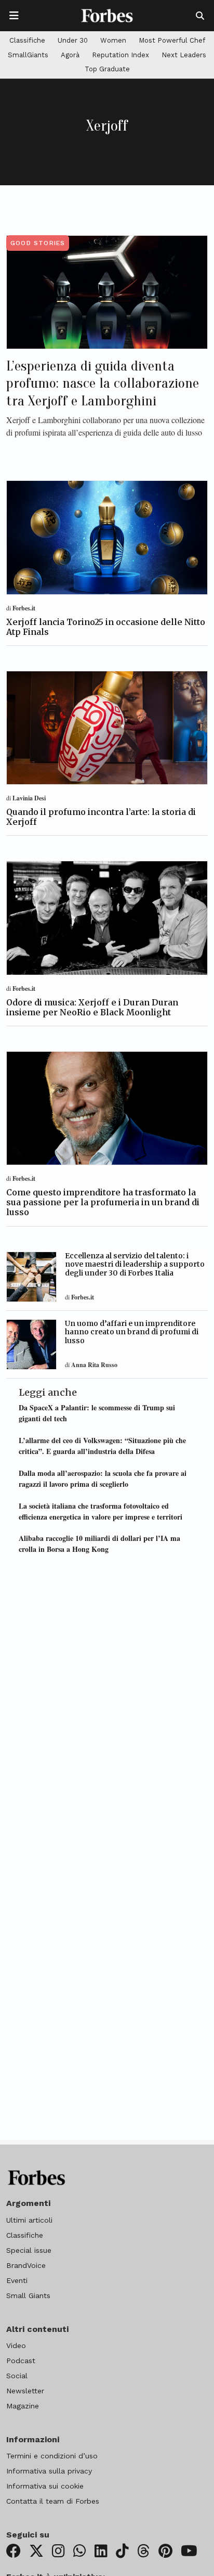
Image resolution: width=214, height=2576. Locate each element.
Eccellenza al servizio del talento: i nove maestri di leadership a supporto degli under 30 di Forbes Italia (135, 1265)
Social (17, 2376)
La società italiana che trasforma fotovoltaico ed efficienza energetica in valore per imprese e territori (101, 1511)
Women (113, 40)
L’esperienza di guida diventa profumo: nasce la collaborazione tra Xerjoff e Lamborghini (103, 383)
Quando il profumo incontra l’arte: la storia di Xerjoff (101, 817)
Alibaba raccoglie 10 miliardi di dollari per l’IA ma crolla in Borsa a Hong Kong (99, 1544)
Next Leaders (184, 55)
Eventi (17, 2280)
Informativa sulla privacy (49, 2471)
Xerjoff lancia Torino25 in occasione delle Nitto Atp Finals (106, 627)
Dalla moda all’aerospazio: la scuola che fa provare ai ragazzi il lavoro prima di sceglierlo (103, 1478)
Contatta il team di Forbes (53, 2501)
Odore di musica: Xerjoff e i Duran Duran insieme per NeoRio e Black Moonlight (92, 1007)
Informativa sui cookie (45, 2486)
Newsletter (25, 2391)
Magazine (23, 2406)
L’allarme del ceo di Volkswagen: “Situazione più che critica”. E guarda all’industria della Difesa (102, 1446)
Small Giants (28, 2296)
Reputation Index (121, 55)
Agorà (70, 55)
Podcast (21, 2361)
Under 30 (73, 40)
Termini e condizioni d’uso (52, 2456)
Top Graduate (107, 69)
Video (16, 2345)
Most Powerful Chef (172, 40)
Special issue (29, 2250)
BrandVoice (26, 2265)
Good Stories (38, 243)
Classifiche (27, 40)
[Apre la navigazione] (14, 16)
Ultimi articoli (29, 2220)
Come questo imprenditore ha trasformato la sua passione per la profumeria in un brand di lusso (103, 1202)
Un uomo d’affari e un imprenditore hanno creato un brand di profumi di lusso (132, 1332)
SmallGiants (28, 55)
